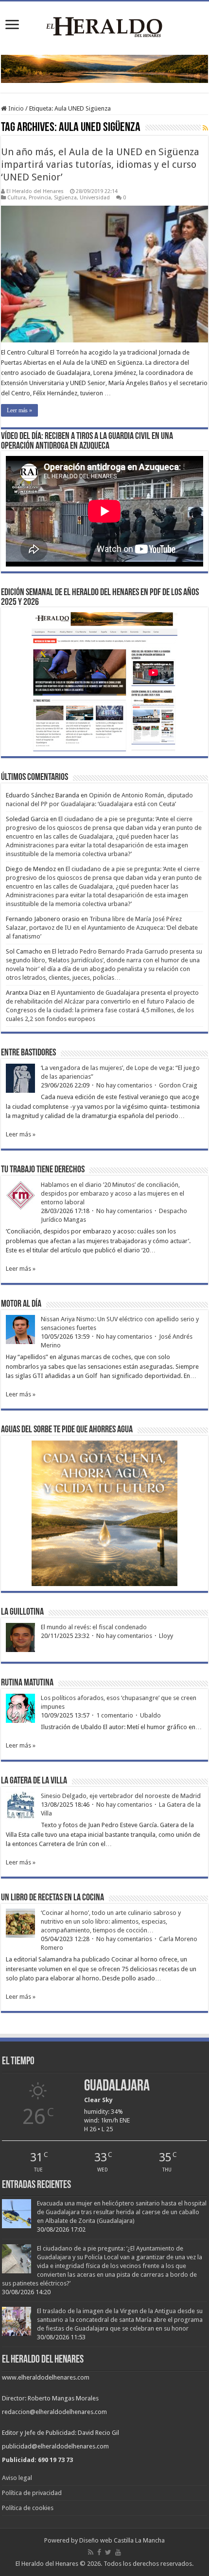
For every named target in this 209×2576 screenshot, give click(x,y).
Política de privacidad (32, 2493)
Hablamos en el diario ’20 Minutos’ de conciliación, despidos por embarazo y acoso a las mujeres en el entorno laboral (113, 1193)
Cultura (17, 198)
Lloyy (166, 1636)
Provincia (40, 198)
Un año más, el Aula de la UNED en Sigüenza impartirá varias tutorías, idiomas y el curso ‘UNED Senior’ (100, 164)
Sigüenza (65, 198)
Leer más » (19, 410)
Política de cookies (28, 2508)
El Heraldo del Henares (35, 191)
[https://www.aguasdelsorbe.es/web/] (104, 69)
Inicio (15, 108)
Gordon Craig (178, 1085)
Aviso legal (17, 2478)
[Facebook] (99, 2552)
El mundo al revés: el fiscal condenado (94, 1627)
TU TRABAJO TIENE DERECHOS (43, 1170)
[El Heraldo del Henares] (104, 26)
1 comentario (115, 1715)
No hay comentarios (124, 1085)
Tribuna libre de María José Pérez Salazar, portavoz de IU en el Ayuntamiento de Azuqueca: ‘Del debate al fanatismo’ (102, 928)
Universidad (95, 198)
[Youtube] (118, 2552)
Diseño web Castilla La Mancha (122, 2540)
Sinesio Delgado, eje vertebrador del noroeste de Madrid (121, 1796)
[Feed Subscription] (205, 128)
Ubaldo (150, 1715)
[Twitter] (108, 2552)
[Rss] (91, 2552)
